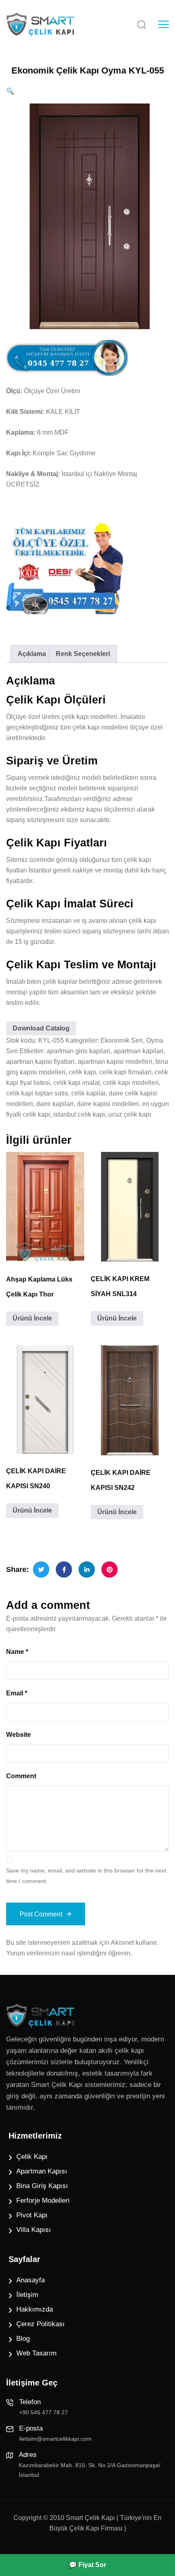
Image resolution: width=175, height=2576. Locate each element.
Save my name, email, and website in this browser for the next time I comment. (86, 1876)
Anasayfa (31, 2280)
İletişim (27, 2295)
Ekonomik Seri (122, 1040)
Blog (23, 2339)
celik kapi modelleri (131, 1083)
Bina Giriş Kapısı (42, 2186)
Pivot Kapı (32, 2215)
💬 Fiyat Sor (87, 2565)
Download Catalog (41, 1028)
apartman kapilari (139, 1051)
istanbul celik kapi (79, 1114)
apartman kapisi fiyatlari (40, 1062)
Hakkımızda (35, 2309)
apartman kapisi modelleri (115, 1062)
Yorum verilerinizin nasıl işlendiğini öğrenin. (69, 1953)
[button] (10, 91)
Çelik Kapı (32, 2157)
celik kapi (82, 1072)
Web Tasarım (36, 2353)
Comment (21, 1776)
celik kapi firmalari (125, 1072)
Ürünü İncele (32, 1318)
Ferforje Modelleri (43, 2200)
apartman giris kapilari (78, 1051)
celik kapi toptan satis (37, 1093)
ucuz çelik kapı (130, 1114)
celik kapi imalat (77, 1083)
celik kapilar (88, 1093)
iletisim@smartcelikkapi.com (55, 2439)
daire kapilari (55, 1104)
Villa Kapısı (34, 2230)
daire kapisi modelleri (108, 1104)
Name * (17, 1652)
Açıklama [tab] (32, 654)
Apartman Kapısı (42, 2171)
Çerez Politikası (40, 2324)
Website (19, 1735)
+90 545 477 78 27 (44, 2412)
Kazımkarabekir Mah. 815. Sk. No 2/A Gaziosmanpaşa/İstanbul (90, 2470)
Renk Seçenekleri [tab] (83, 654)
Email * (17, 1693)
